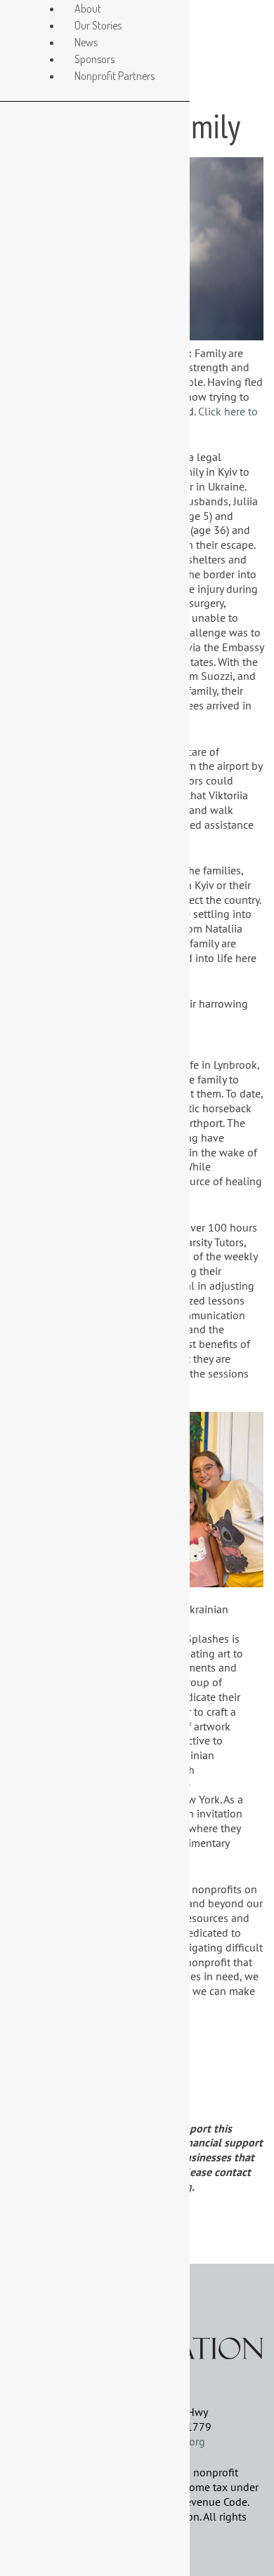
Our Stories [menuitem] (98, 25)
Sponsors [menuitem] (94, 59)
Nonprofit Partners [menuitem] (115, 76)
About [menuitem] (88, 8)
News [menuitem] (86, 42)
